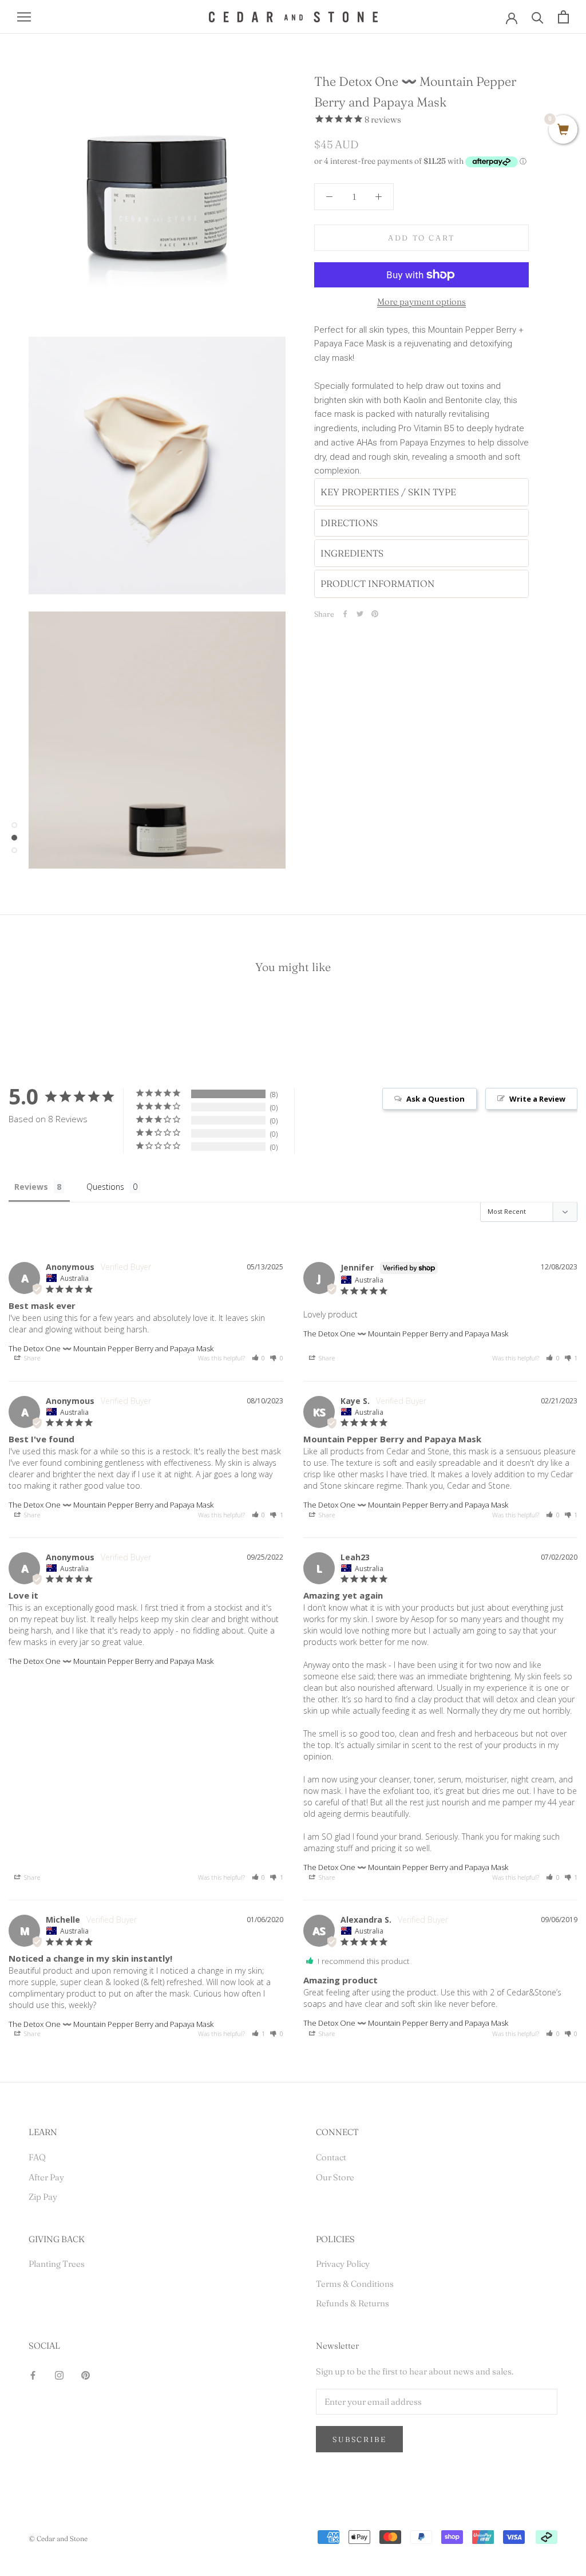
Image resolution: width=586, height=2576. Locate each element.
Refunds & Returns (353, 2303)
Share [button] (31, 1358)
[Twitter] (360, 614)
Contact (331, 2157)
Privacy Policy (343, 2264)
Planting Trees (57, 2264)
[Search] (538, 17)
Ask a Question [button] (435, 1099)
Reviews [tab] (31, 1187)
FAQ (37, 2157)
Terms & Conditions (355, 2284)
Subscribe (359, 2439)
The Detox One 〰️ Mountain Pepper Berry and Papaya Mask (111, 1348)
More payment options (421, 301)
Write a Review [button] (537, 1099)
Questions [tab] (105, 1187)
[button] (259, 1358)
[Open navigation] (24, 17)
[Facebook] (345, 614)
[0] (563, 130)
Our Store (335, 2177)
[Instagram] (59, 2375)
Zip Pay (43, 2197)
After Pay (46, 2177)
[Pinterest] (375, 614)
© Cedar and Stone (58, 2538)
